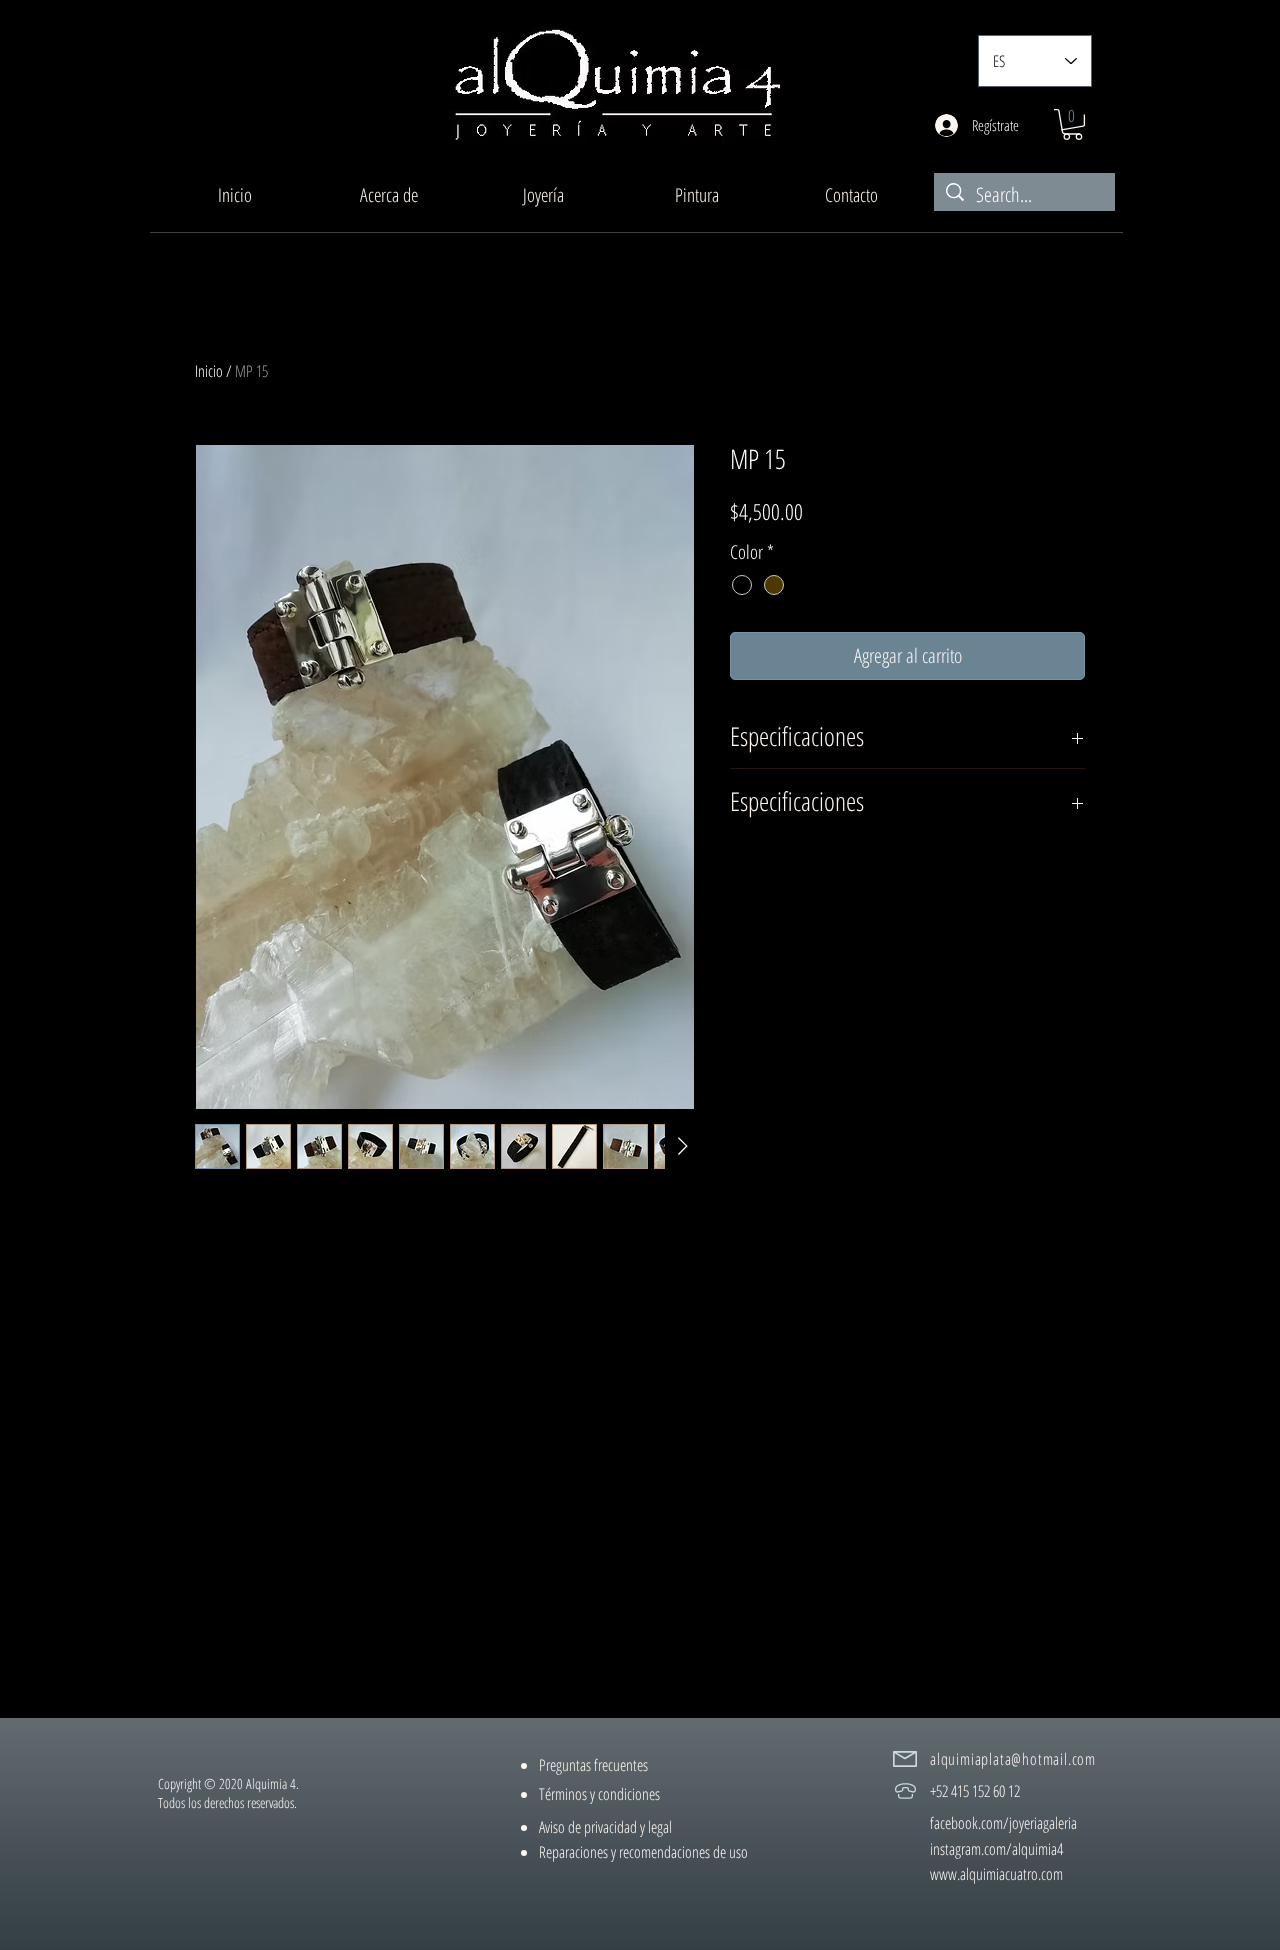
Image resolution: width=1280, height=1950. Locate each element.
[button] (543, 194)
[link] (1072, 124)
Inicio (209, 371)
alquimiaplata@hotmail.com (1013, 1759)
